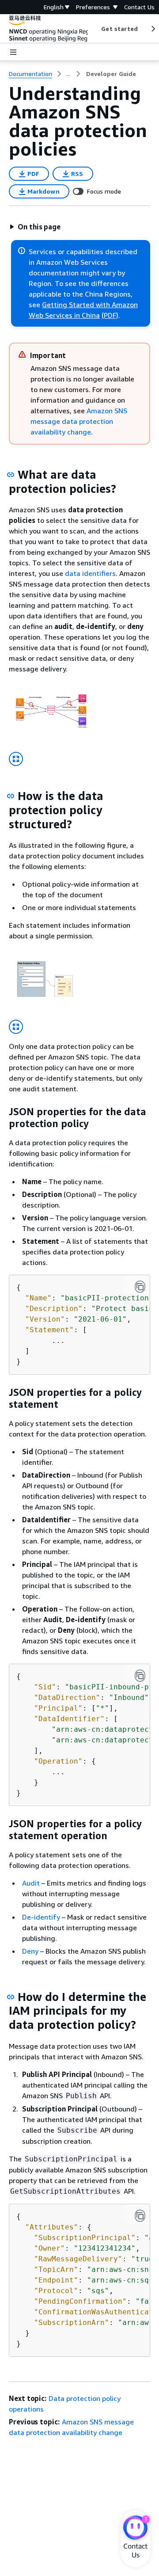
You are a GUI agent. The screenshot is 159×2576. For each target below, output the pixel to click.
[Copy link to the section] (11, 475)
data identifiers (90, 573)
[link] (111, 74)
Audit (31, 1883)
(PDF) (110, 315)
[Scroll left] (95, 29)
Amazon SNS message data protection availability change (79, 421)
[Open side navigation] (13, 52)
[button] (35, 227)
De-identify (41, 1917)
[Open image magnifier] (16, 759)
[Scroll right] (153, 29)
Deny (30, 1951)
